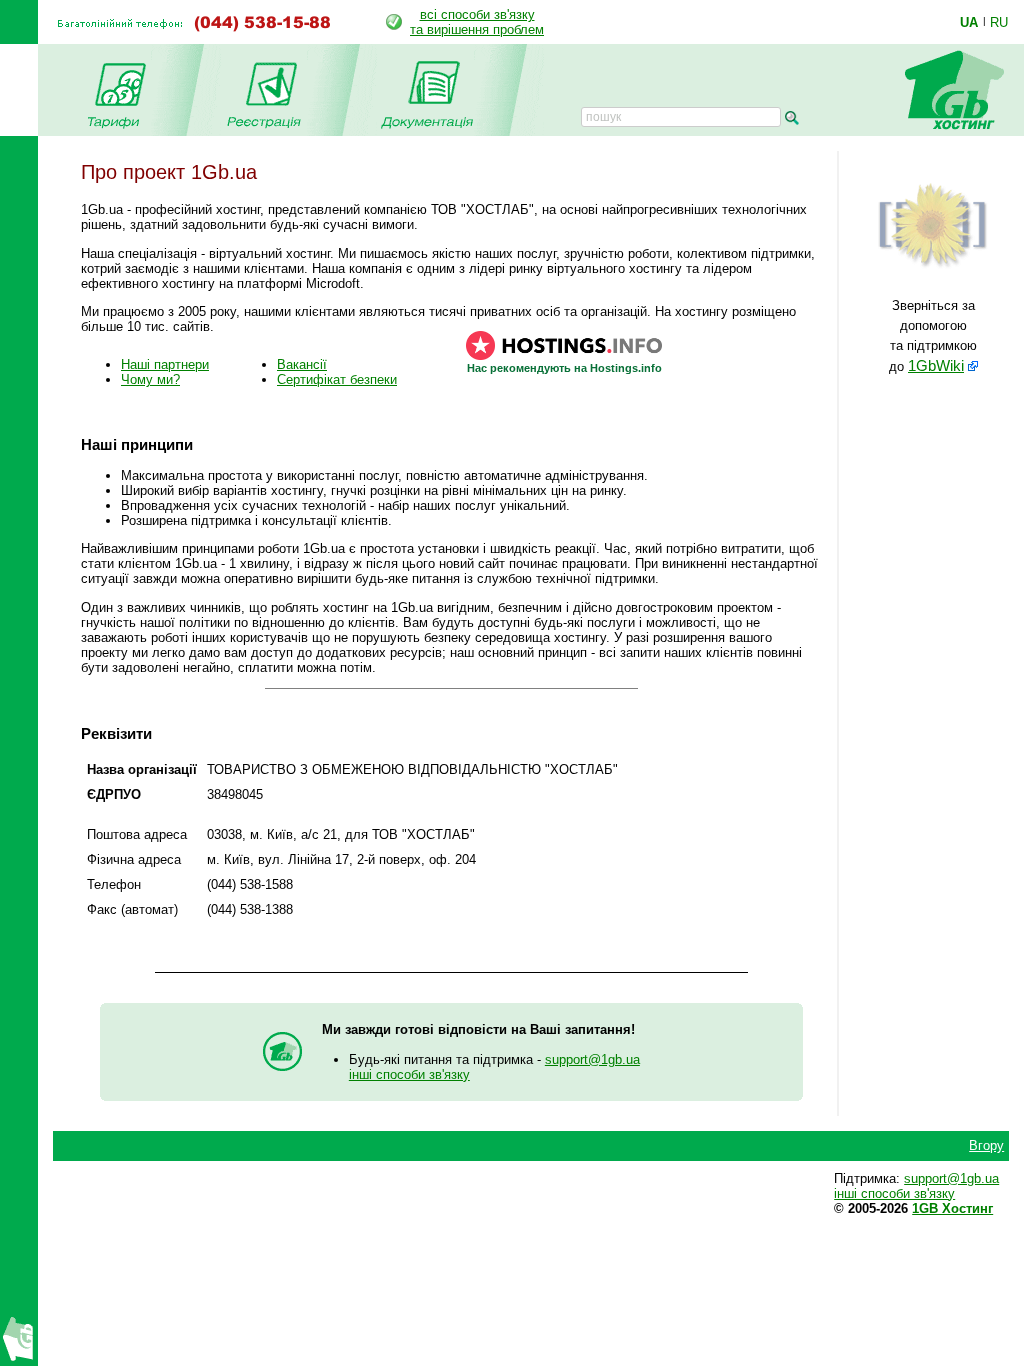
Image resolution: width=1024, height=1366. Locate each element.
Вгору (986, 1145)
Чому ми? (150, 379)
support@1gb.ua (592, 1059)
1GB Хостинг (952, 1208)
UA (969, 22)
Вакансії (302, 364)
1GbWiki (936, 366)
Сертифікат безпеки (337, 379)
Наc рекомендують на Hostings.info (564, 368)
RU (999, 22)
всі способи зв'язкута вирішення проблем (477, 22)
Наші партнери (165, 364)
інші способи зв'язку (409, 1074)
